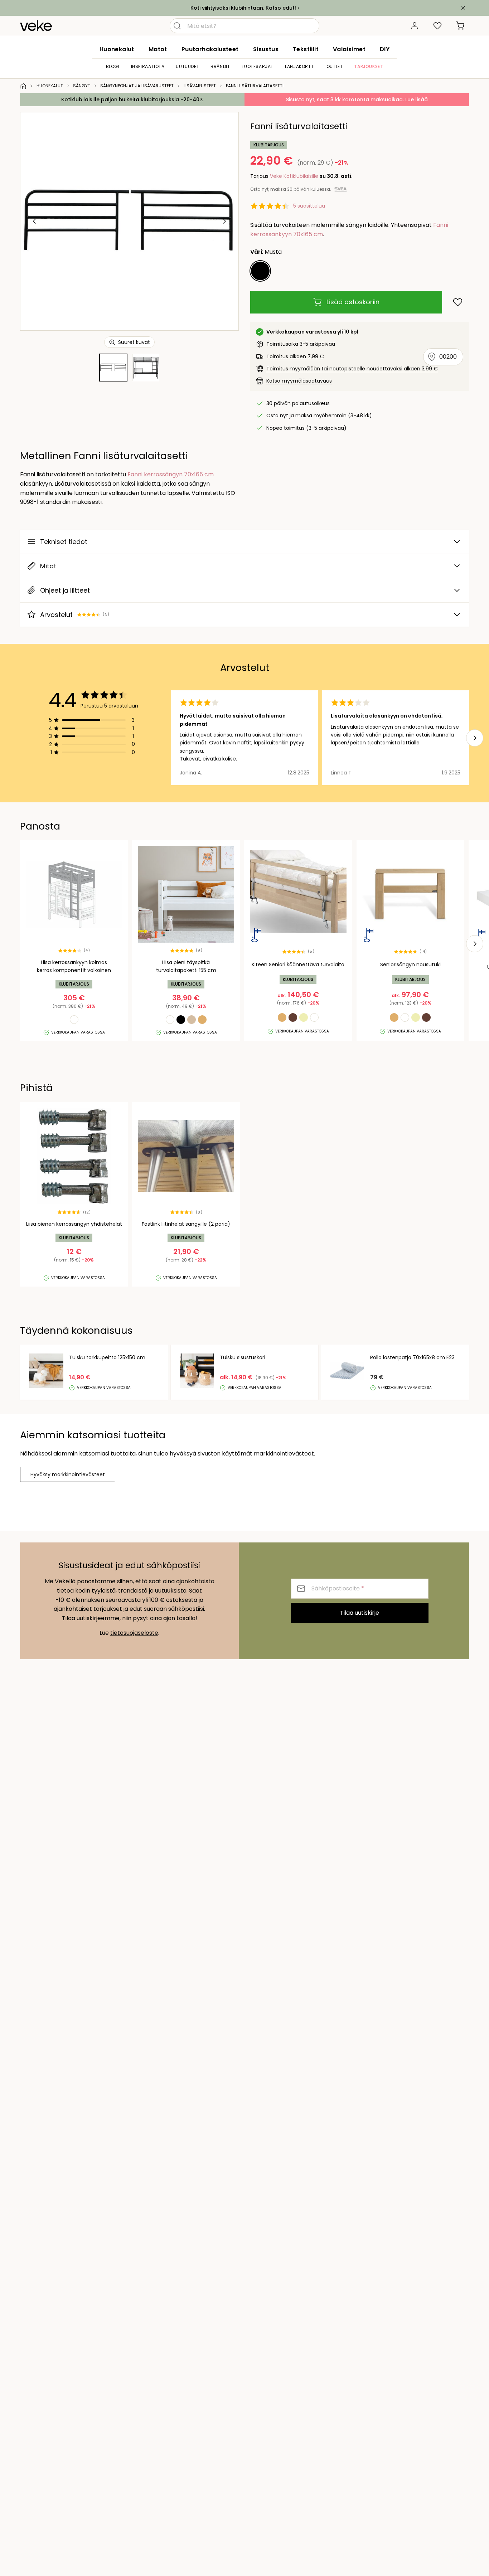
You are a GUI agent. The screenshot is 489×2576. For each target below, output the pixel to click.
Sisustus (266, 49)
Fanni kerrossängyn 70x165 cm (171, 474)
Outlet (335, 66)
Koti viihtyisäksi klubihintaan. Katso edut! (243, 8)
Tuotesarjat (258, 66)
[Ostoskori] (460, 26)
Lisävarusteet (200, 86)
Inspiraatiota (148, 66)
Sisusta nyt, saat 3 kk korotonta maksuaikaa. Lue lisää (357, 99)
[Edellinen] (35, 221)
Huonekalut (117, 49)
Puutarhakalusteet (210, 49)
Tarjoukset (369, 66)
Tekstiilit (306, 49)
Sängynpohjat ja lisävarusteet (137, 86)
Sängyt (82, 86)
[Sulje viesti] (463, 8)
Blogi (113, 66)
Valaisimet (349, 49)
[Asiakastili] (415, 26)
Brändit (220, 66)
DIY (385, 49)
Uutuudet (187, 66)
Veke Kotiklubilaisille (294, 176)
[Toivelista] (437, 26)
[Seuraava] (224, 221)
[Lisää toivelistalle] (458, 302)
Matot (158, 49)
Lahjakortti (300, 66)
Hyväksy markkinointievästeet (68, 1474)
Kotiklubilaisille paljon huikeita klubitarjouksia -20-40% (132, 99)
